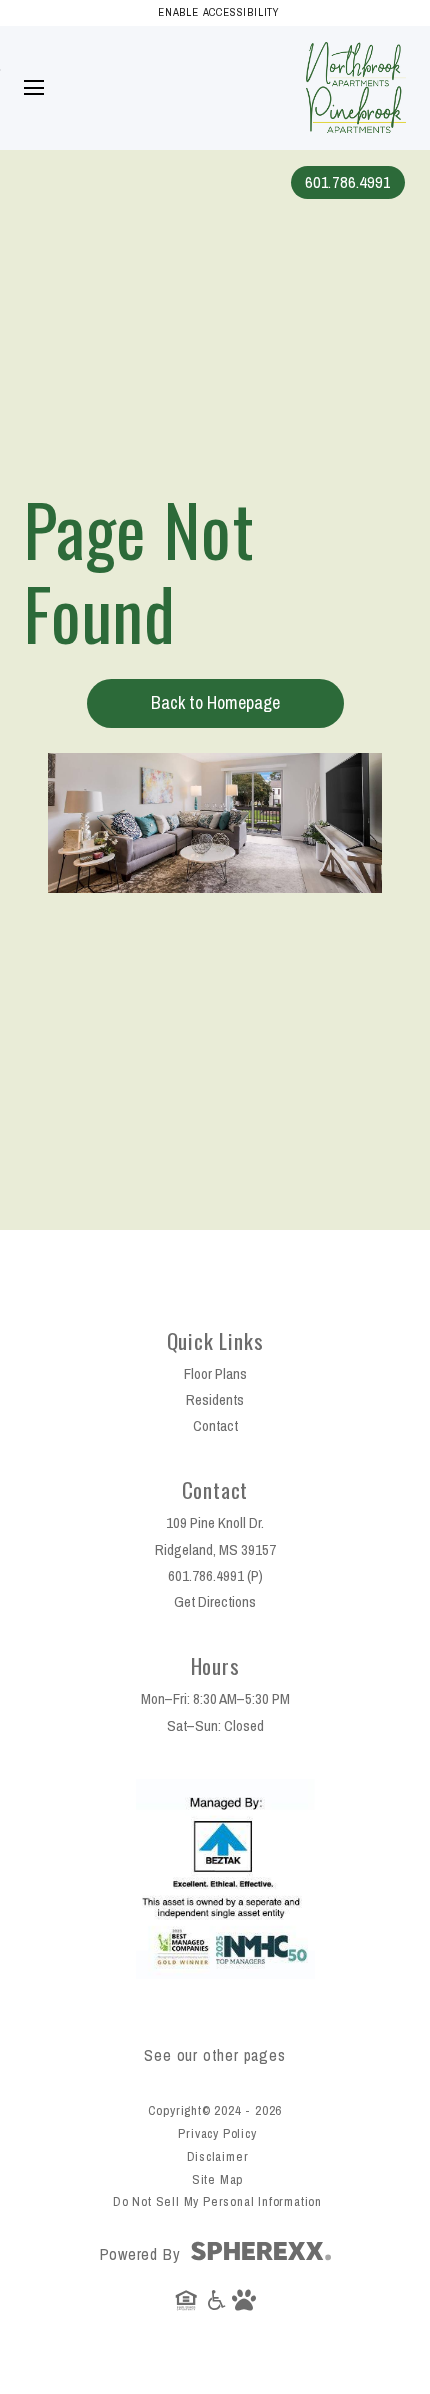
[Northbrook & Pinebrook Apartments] (356, 49)
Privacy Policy (217, 2133)
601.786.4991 (348, 182)
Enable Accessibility (219, 12)
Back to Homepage (215, 702)
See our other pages (214, 2055)
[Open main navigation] (34, 88)
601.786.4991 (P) (215, 1575)
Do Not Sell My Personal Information (217, 2201)
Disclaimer (218, 2156)
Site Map (217, 2179)
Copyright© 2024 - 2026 (215, 2110)
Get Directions (215, 1601)
